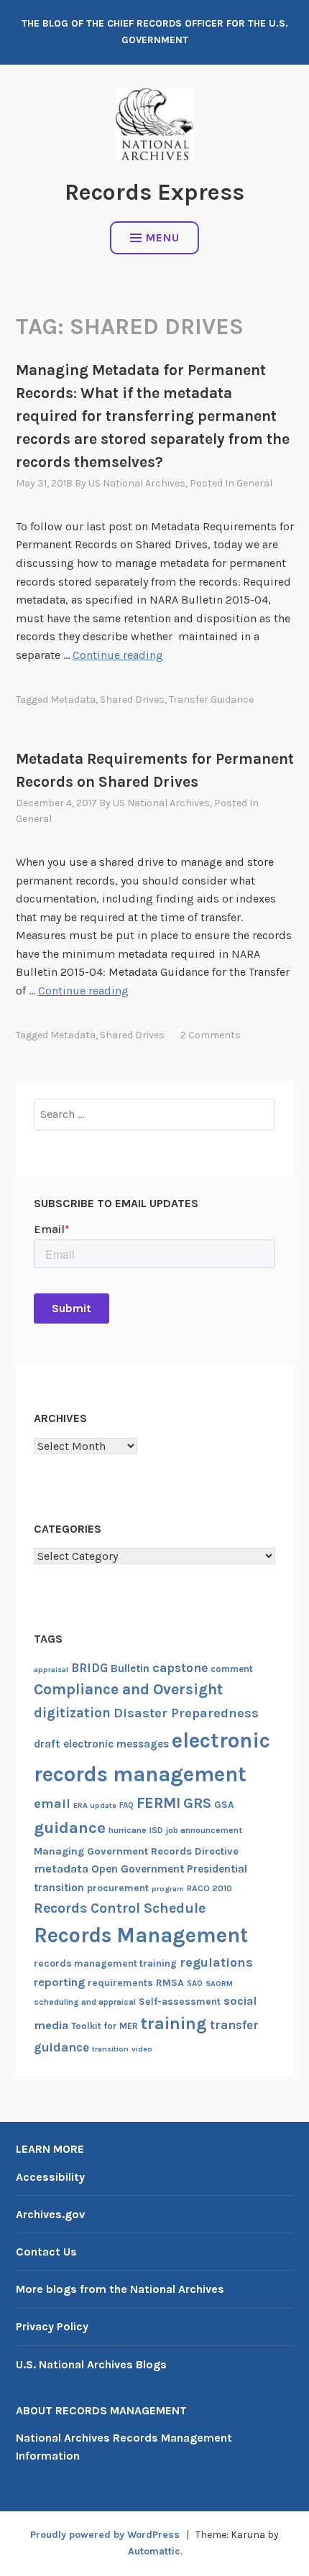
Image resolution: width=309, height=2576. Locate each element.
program (168, 1889)
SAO (195, 1984)
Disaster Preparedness (186, 1713)
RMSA (170, 1983)
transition (110, 2049)
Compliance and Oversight (128, 1689)
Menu (163, 237)
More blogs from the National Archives (120, 2289)
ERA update (95, 1805)
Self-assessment (180, 2002)
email (52, 1804)
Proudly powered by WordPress (105, 2535)
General (254, 483)
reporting (59, 1982)
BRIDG (89, 1668)
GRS (197, 1803)
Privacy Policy (52, 2326)
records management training (105, 1963)
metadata (73, 700)
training (174, 2023)
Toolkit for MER (105, 2026)
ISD (156, 1830)
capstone (180, 1668)
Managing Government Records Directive (136, 1851)
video (142, 2049)
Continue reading (118, 655)
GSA (224, 1805)
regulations (216, 1962)
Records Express (154, 192)
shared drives (132, 700)
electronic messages (116, 1744)
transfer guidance (211, 700)
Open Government (138, 1869)
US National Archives (137, 483)
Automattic (154, 2551)
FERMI (158, 1803)
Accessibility (50, 2177)
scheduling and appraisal (85, 2002)
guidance (70, 1828)
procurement (118, 1888)
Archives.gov (50, 2214)
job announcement (204, 1830)
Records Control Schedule (120, 1908)
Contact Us (46, 2252)
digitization (72, 1713)
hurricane (128, 1830)
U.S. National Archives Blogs (91, 2364)
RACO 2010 (209, 1888)
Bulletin (130, 1668)
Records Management (141, 1935)
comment (232, 1669)
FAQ (126, 1805)
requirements (120, 1983)
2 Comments (211, 1035)
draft (47, 1744)
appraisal (51, 1670)
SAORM (219, 1984)
